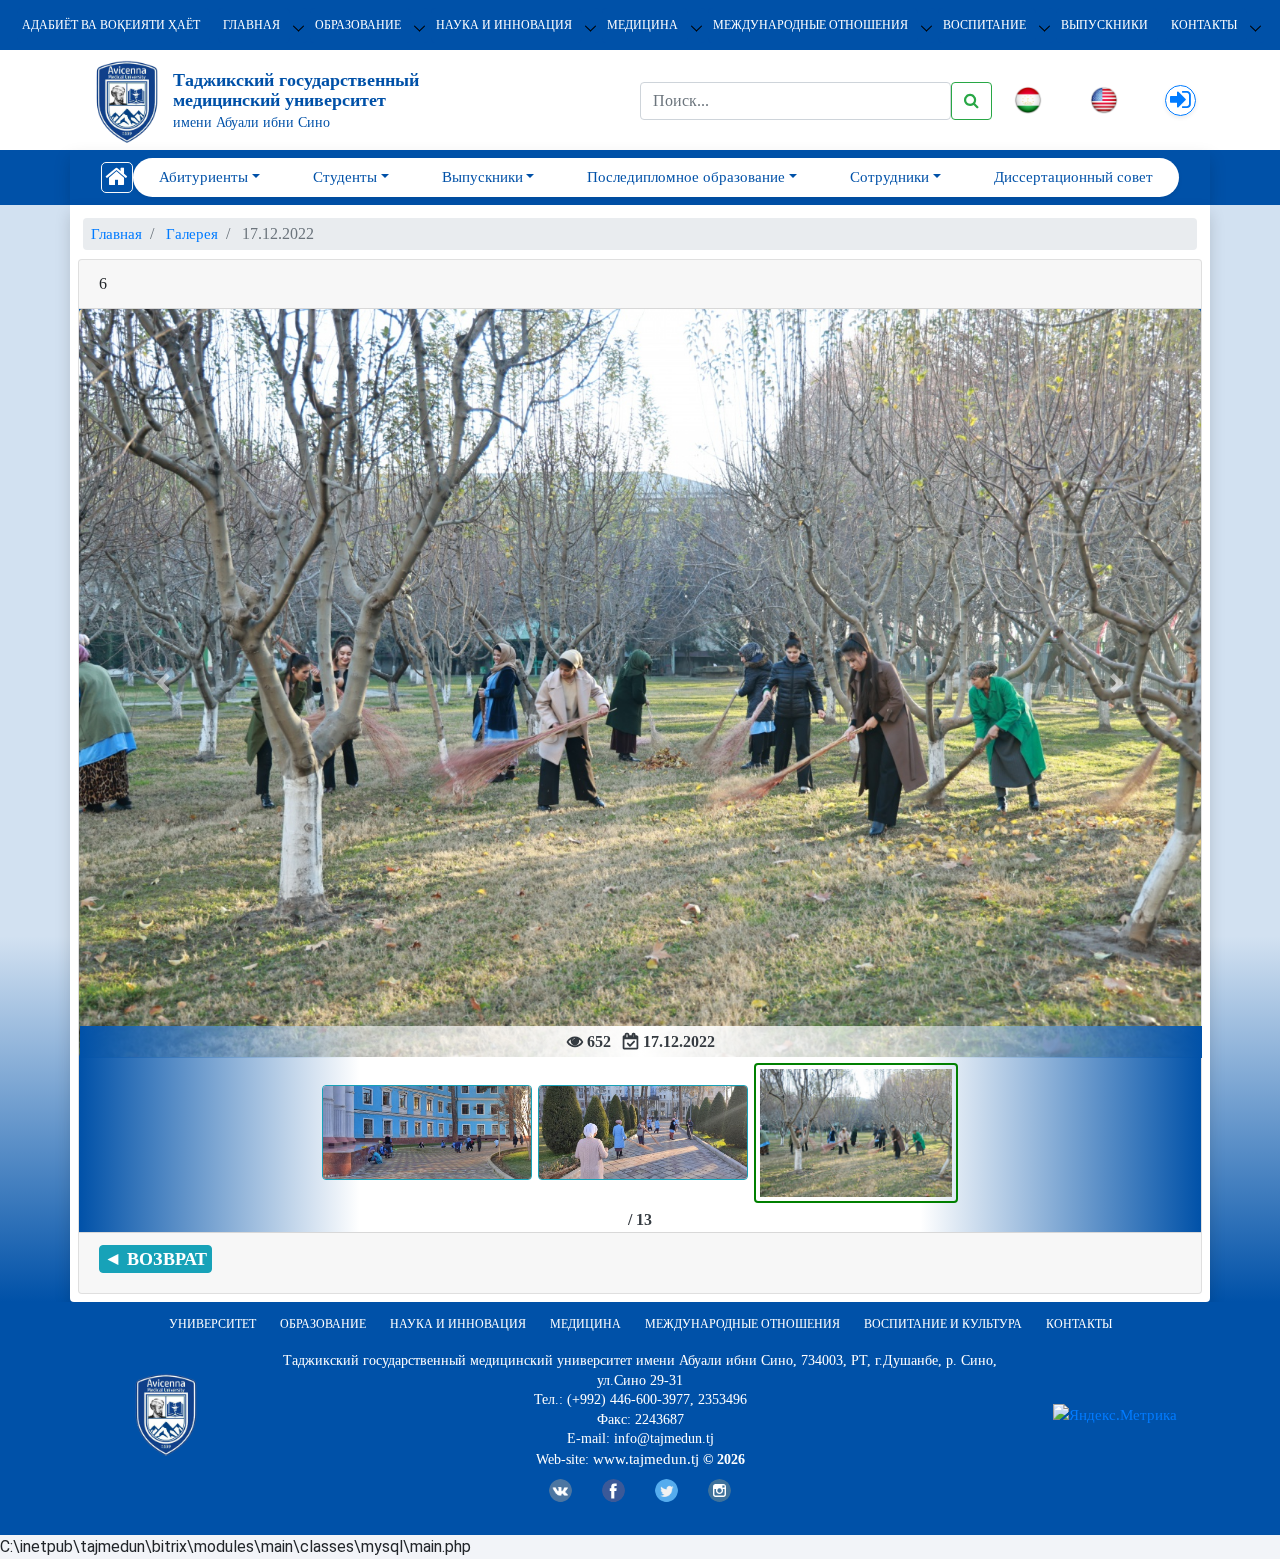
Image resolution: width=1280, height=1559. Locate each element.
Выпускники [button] (482, 177)
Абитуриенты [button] (203, 177)
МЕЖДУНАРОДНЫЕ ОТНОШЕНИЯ (810, 25)
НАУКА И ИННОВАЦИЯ (504, 25)
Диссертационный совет (1073, 177)
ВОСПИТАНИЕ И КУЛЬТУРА (943, 1324)
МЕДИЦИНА (642, 25)
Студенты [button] (345, 177)
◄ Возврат (155, 1259)
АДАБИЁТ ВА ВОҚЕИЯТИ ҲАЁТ (111, 25)
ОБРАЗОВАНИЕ (358, 25)
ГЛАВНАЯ (251, 25)
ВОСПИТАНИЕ (984, 25)
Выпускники (1104, 25)
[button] (163, 683)
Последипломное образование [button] (686, 177)
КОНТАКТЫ (1204, 25)
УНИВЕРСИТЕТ (212, 1324)
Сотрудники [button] (889, 177)
